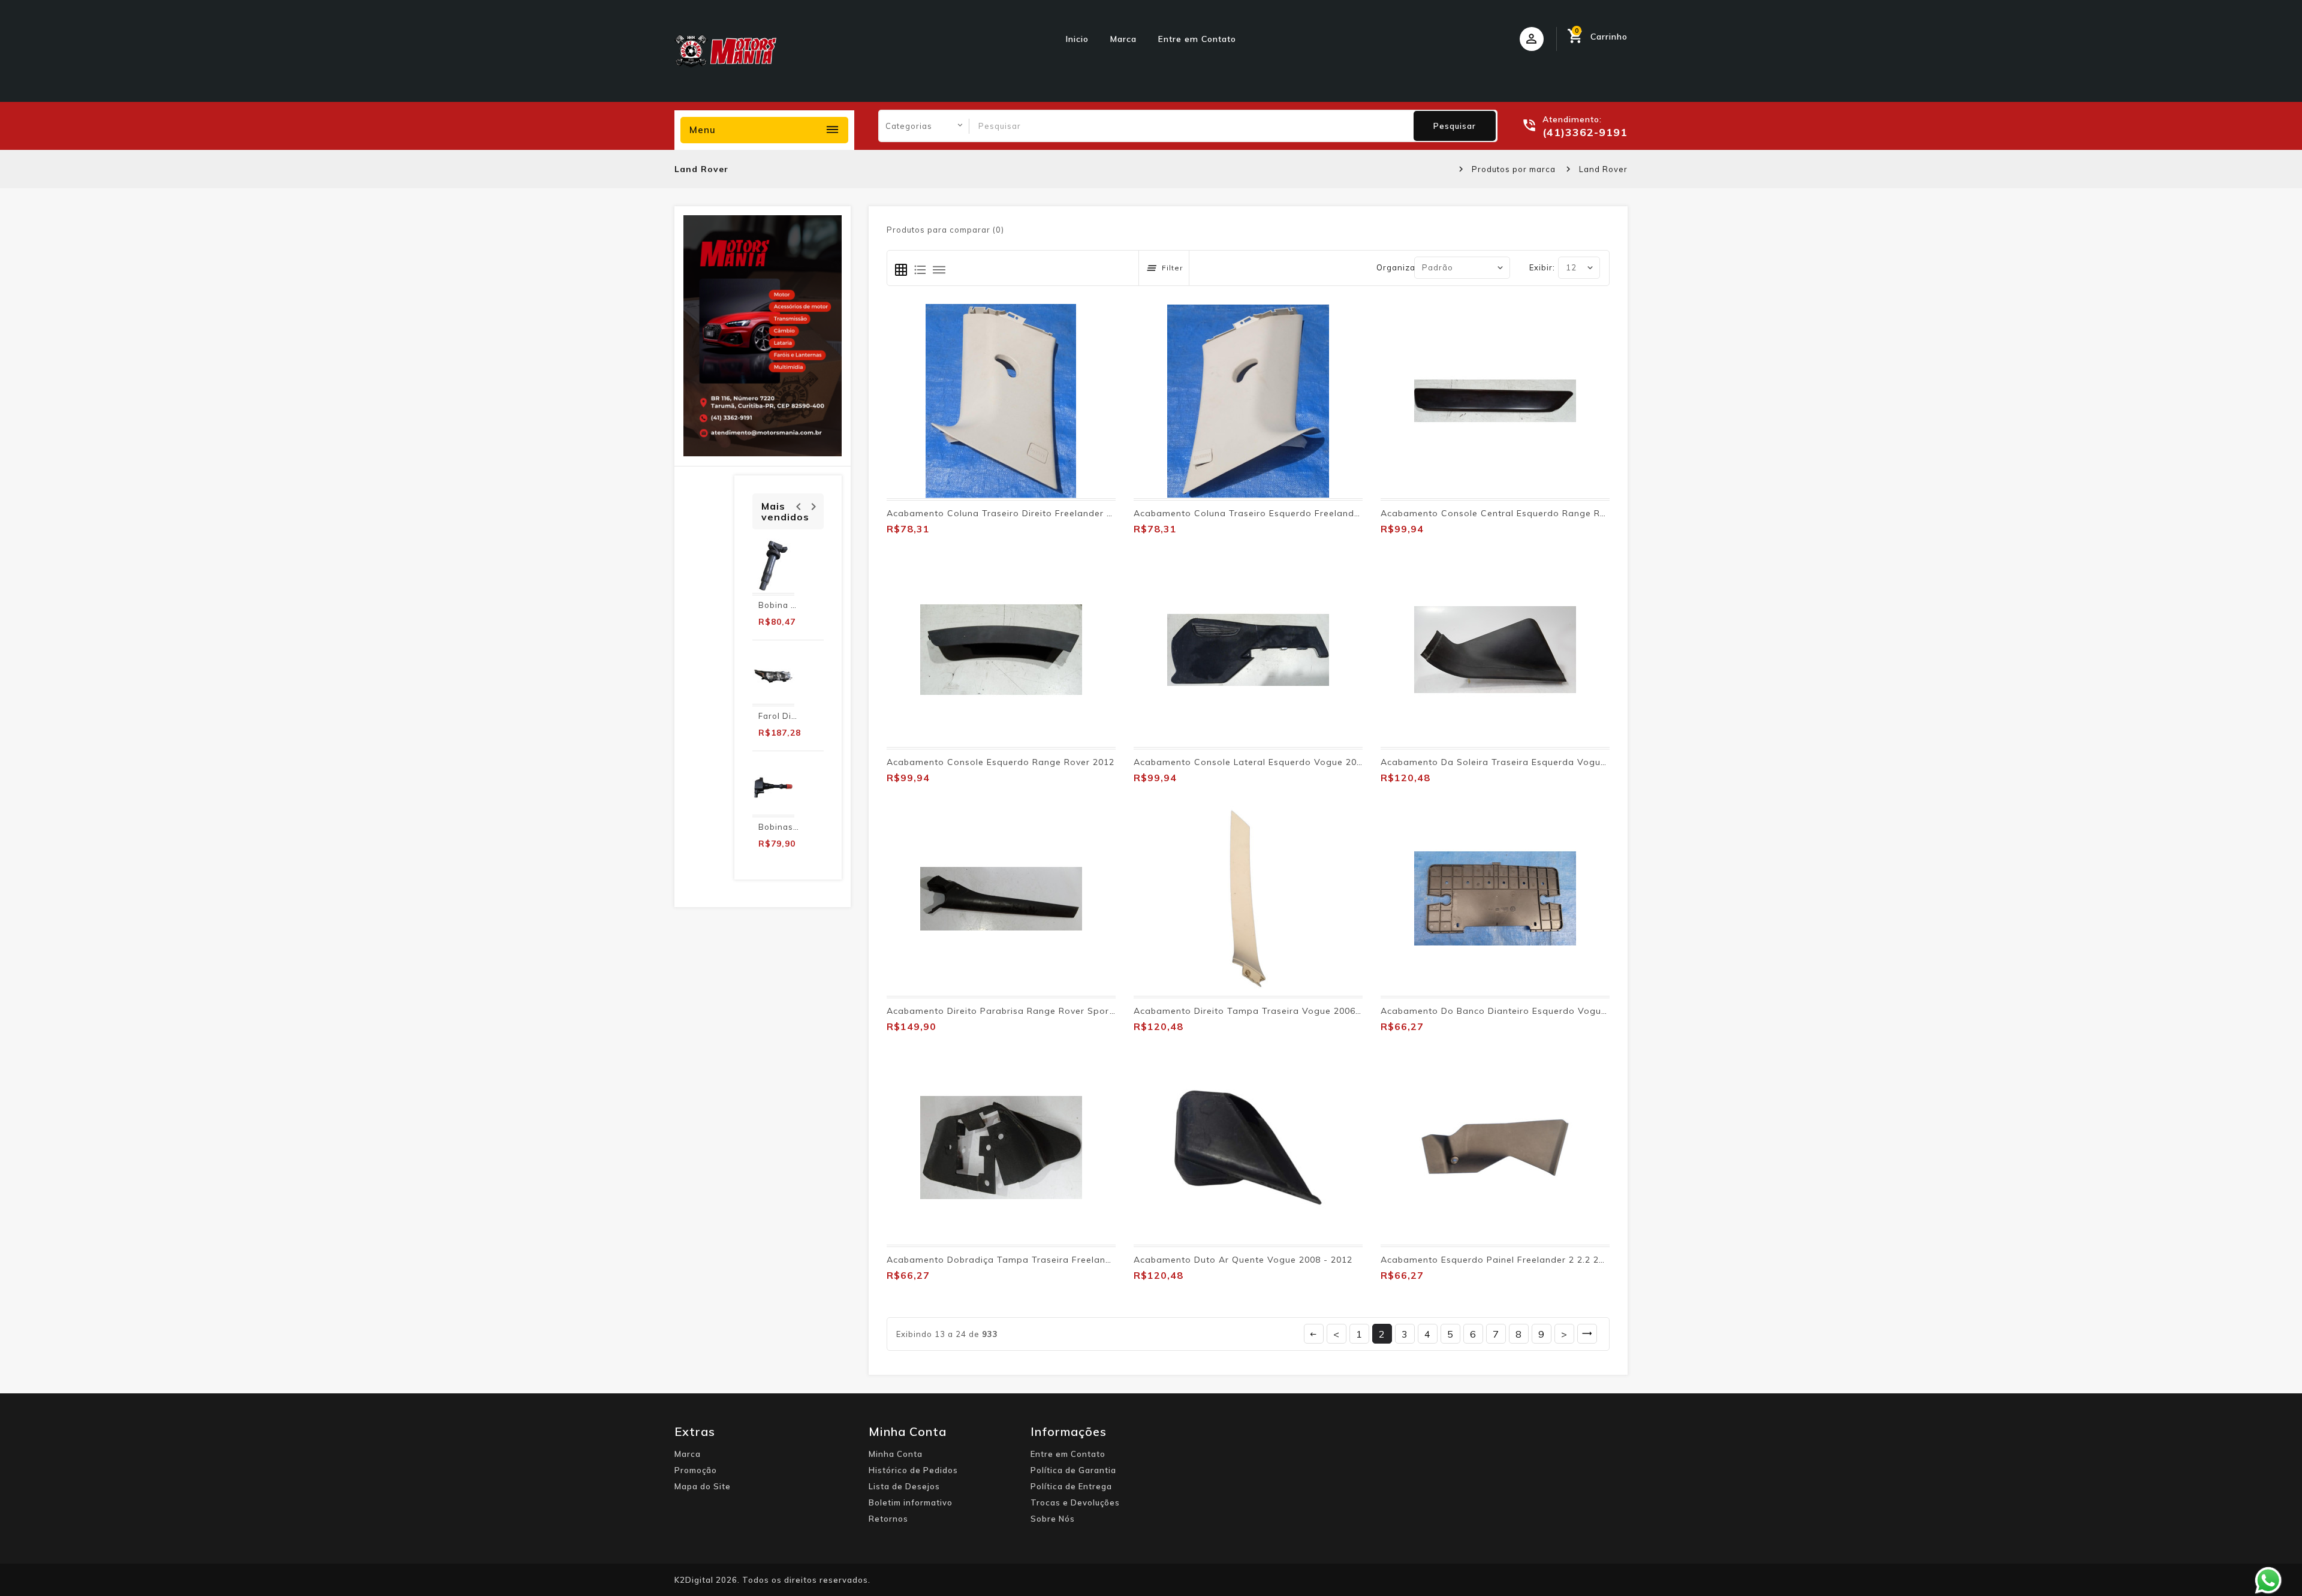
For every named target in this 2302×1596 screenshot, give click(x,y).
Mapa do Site (703, 1486)
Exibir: (1542, 267)
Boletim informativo (911, 1502)
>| (1587, 1334)
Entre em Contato (1197, 39)
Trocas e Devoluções (1075, 1502)
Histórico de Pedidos (913, 1470)
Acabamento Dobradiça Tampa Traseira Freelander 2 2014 (1020, 1260)
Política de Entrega (1071, 1486)
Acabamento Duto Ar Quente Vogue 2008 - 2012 (1243, 1260)
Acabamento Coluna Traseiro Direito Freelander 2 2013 (1012, 513)
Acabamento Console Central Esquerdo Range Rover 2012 (1512, 513)
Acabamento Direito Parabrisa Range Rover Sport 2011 (1012, 1011)
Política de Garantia (1073, 1470)
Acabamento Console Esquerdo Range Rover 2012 (1001, 762)
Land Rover (1603, 169)
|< (1314, 1334)
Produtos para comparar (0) (945, 230)
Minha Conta (896, 1454)
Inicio (1077, 39)
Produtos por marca (1514, 169)
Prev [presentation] (798, 505)
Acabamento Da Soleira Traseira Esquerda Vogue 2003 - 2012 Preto (1535, 762)
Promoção (696, 1470)
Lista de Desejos (904, 1486)
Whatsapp (2268, 1580)
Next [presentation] (813, 505)
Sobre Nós (1053, 1519)
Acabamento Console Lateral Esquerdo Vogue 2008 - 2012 (1266, 762)
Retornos (888, 1519)
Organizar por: (1407, 267)
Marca (1123, 39)
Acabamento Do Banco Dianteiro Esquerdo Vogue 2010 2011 (1518, 1011)
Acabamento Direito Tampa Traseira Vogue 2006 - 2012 (1260, 1011)
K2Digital (694, 1580)
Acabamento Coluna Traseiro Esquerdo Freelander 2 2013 (1265, 513)
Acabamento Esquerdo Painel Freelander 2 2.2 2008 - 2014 (1514, 1260)
